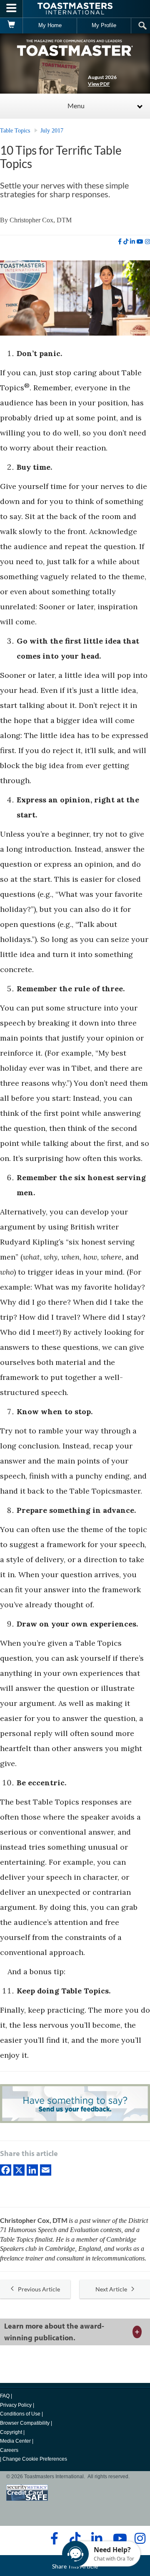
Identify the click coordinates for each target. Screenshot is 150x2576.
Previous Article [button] (39, 2289)
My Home (50, 25)
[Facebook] (6, 2169)
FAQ (5, 2396)
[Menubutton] (11, 9)
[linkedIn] (32, 2169)
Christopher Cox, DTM (41, 220)
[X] (19, 2169)
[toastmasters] (75, 47)
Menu (76, 106)
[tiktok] (126, 242)
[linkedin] (132, 242)
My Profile (104, 25)
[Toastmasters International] (75, 9)
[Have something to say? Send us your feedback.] (75, 2104)
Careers (9, 2450)
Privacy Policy (16, 2405)
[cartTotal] (11, 25)
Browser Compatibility (25, 2423)
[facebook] (120, 242)
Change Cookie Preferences (35, 2459)
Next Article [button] (111, 2289)
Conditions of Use (20, 2414)
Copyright (11, 2432)
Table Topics (15, 131)
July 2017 (52, 131)
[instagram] (147, 242)
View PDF (99, 84)
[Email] (46, 2169)
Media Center (15, 2441)
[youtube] (140, 242)
